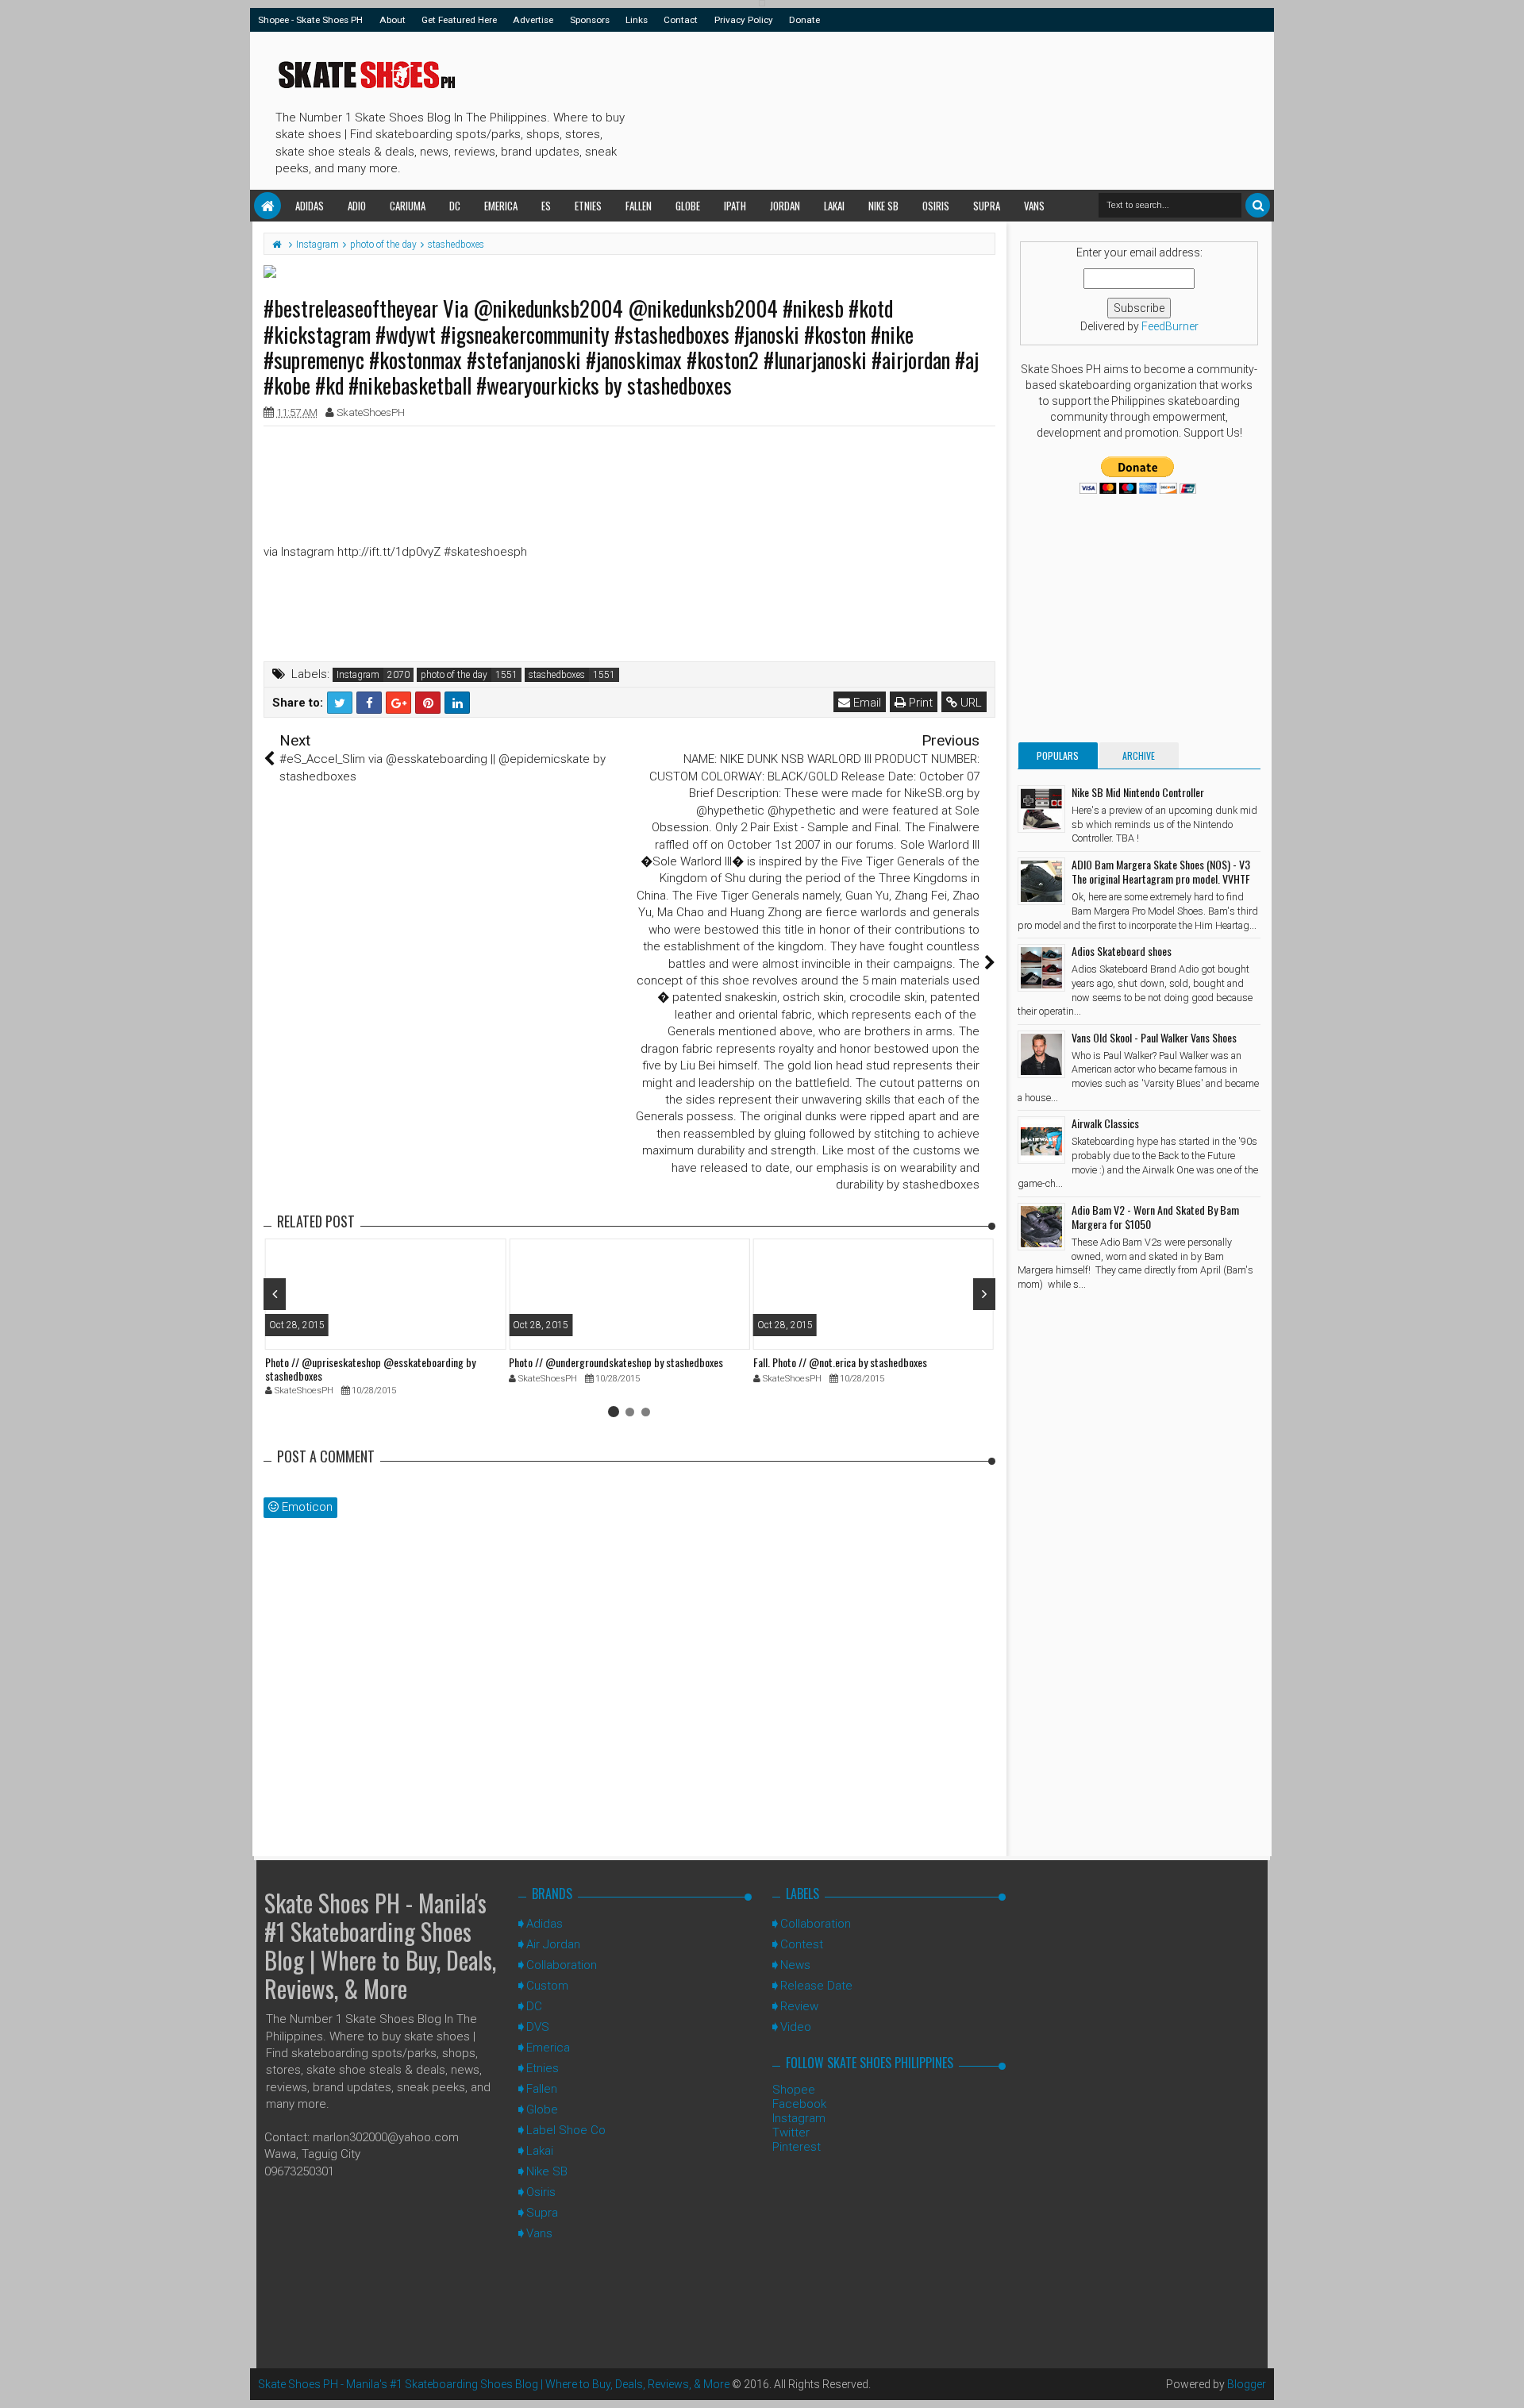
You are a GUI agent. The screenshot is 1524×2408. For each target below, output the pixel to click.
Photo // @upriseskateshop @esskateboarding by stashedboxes (370, 1369)
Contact (681, 20)
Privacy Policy (744, 20)
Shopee (794, 2090)
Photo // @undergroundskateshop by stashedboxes (616, 1362)
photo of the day (454, 675)
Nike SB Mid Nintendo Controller (1138, 792)
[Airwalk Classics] (1041, 1140)
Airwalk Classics (1105, 1123)
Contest (802, 1944)
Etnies (588, 206)
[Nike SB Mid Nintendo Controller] (1041, 809)
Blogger (1247, 2384)
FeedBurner (1170, 326)
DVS (538, 2027)
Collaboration (562, 1965)
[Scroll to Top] (1504, 2380)
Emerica (501, 206)
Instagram (358, 675)
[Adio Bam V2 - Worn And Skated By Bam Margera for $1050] (1041, 1227)
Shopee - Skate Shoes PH (310, 20)
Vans (1034, 206)
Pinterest (797, 2147)
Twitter (791, 2133)
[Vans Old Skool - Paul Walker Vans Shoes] (1041, 1054)
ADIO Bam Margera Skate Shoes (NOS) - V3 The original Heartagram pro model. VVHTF (1161, 871)
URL (970, 703)
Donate (804, 20)
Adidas (310, 206)
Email (866, 703)
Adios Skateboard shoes (1122, 951)
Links (637, 20)
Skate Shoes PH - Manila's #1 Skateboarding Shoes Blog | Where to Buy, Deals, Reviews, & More (380, 1946)
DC (455, 206)
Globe (688, 206)
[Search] (1258, 205)
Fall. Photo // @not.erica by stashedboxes (840, 1362)
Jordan (785, 206)
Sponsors (590, 20)
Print (919, 703)
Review (799, 2006)
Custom (547, 1986)
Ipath (735, 206)
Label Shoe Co (566, 2130)
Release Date (816, 1986)
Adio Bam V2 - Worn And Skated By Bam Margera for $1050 (1155, 1217)
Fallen (639, 206)
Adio (357, 206)
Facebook (799, 2104)
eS (546, 206)
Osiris (936, 206)
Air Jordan (553, 1944)
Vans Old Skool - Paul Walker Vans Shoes (1154, 1037)
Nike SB (883, 206)
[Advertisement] (920, 108)
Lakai (834, 206)
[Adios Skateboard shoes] (1041, 968)
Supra (987, 206)
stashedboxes (557, 675)
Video (796, 2027)
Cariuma (408, 206)
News (795, 1965)
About (393, 20)
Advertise (533, 20)
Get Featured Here (459, 20)
